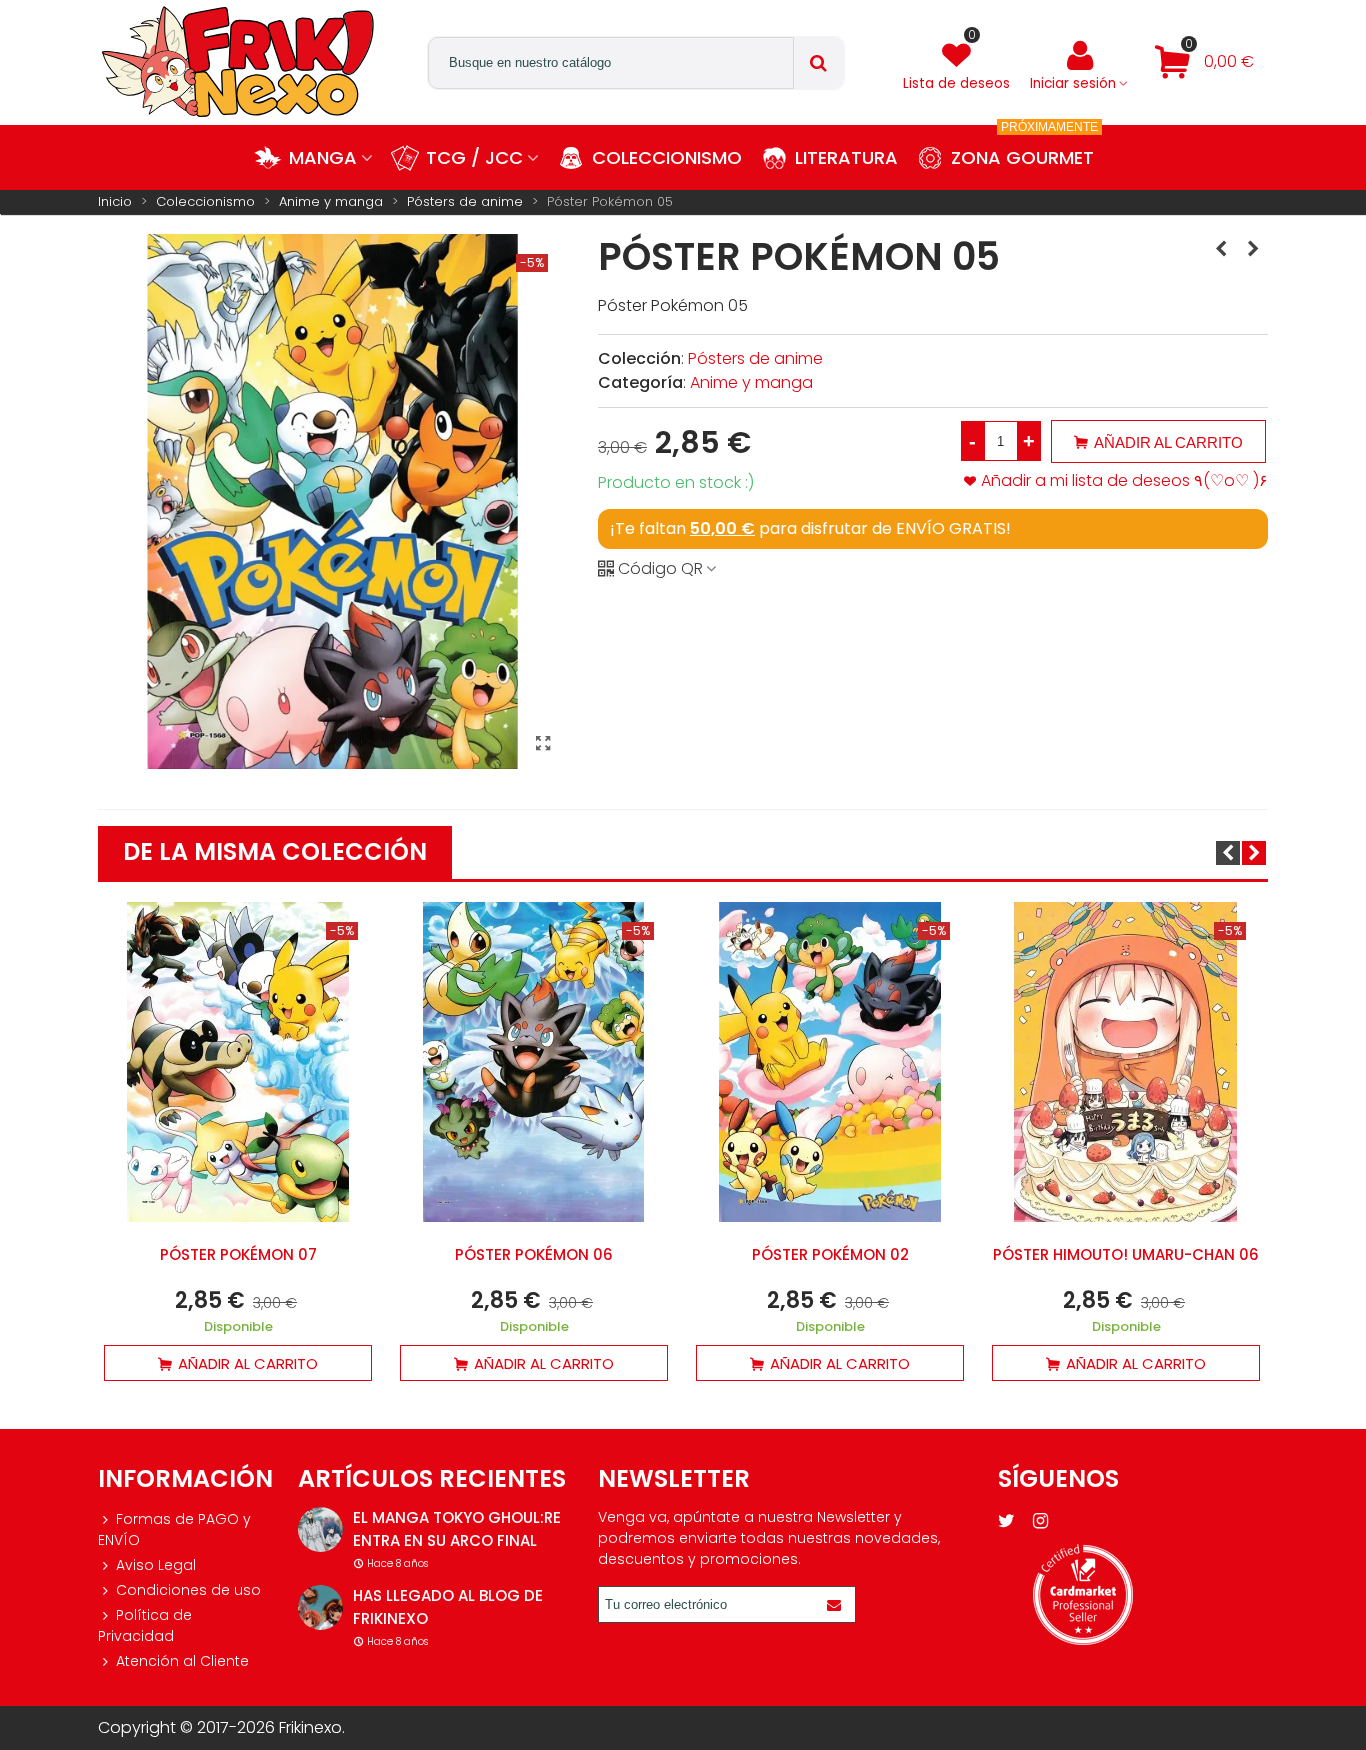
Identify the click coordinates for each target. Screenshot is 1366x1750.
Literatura (846, 157)
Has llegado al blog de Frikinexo (448, 1607)
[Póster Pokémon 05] (543, 744)
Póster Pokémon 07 (238, 1254)
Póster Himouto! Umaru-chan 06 (1126, 1254)
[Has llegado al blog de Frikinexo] (320, 1607)
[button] (1228, 853)
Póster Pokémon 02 (830, 1254)
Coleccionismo (667, 157)
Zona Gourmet (1024, 147)
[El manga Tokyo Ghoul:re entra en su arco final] (320, 1529)
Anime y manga (751, 382)
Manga (323, 157)
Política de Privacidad (145, 1625)
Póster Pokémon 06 (534, 1254)
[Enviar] (837, 1604)
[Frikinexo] (238, 62)
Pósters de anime (755, 358)
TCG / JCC (474, 157)
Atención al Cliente (182, 1661)
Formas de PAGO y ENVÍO (174, 1529)
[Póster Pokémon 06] (1253, 249)
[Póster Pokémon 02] (1221, 249)
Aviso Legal (156, 1565)
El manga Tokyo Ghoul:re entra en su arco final (457, 1529)
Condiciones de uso (188, 1590)
